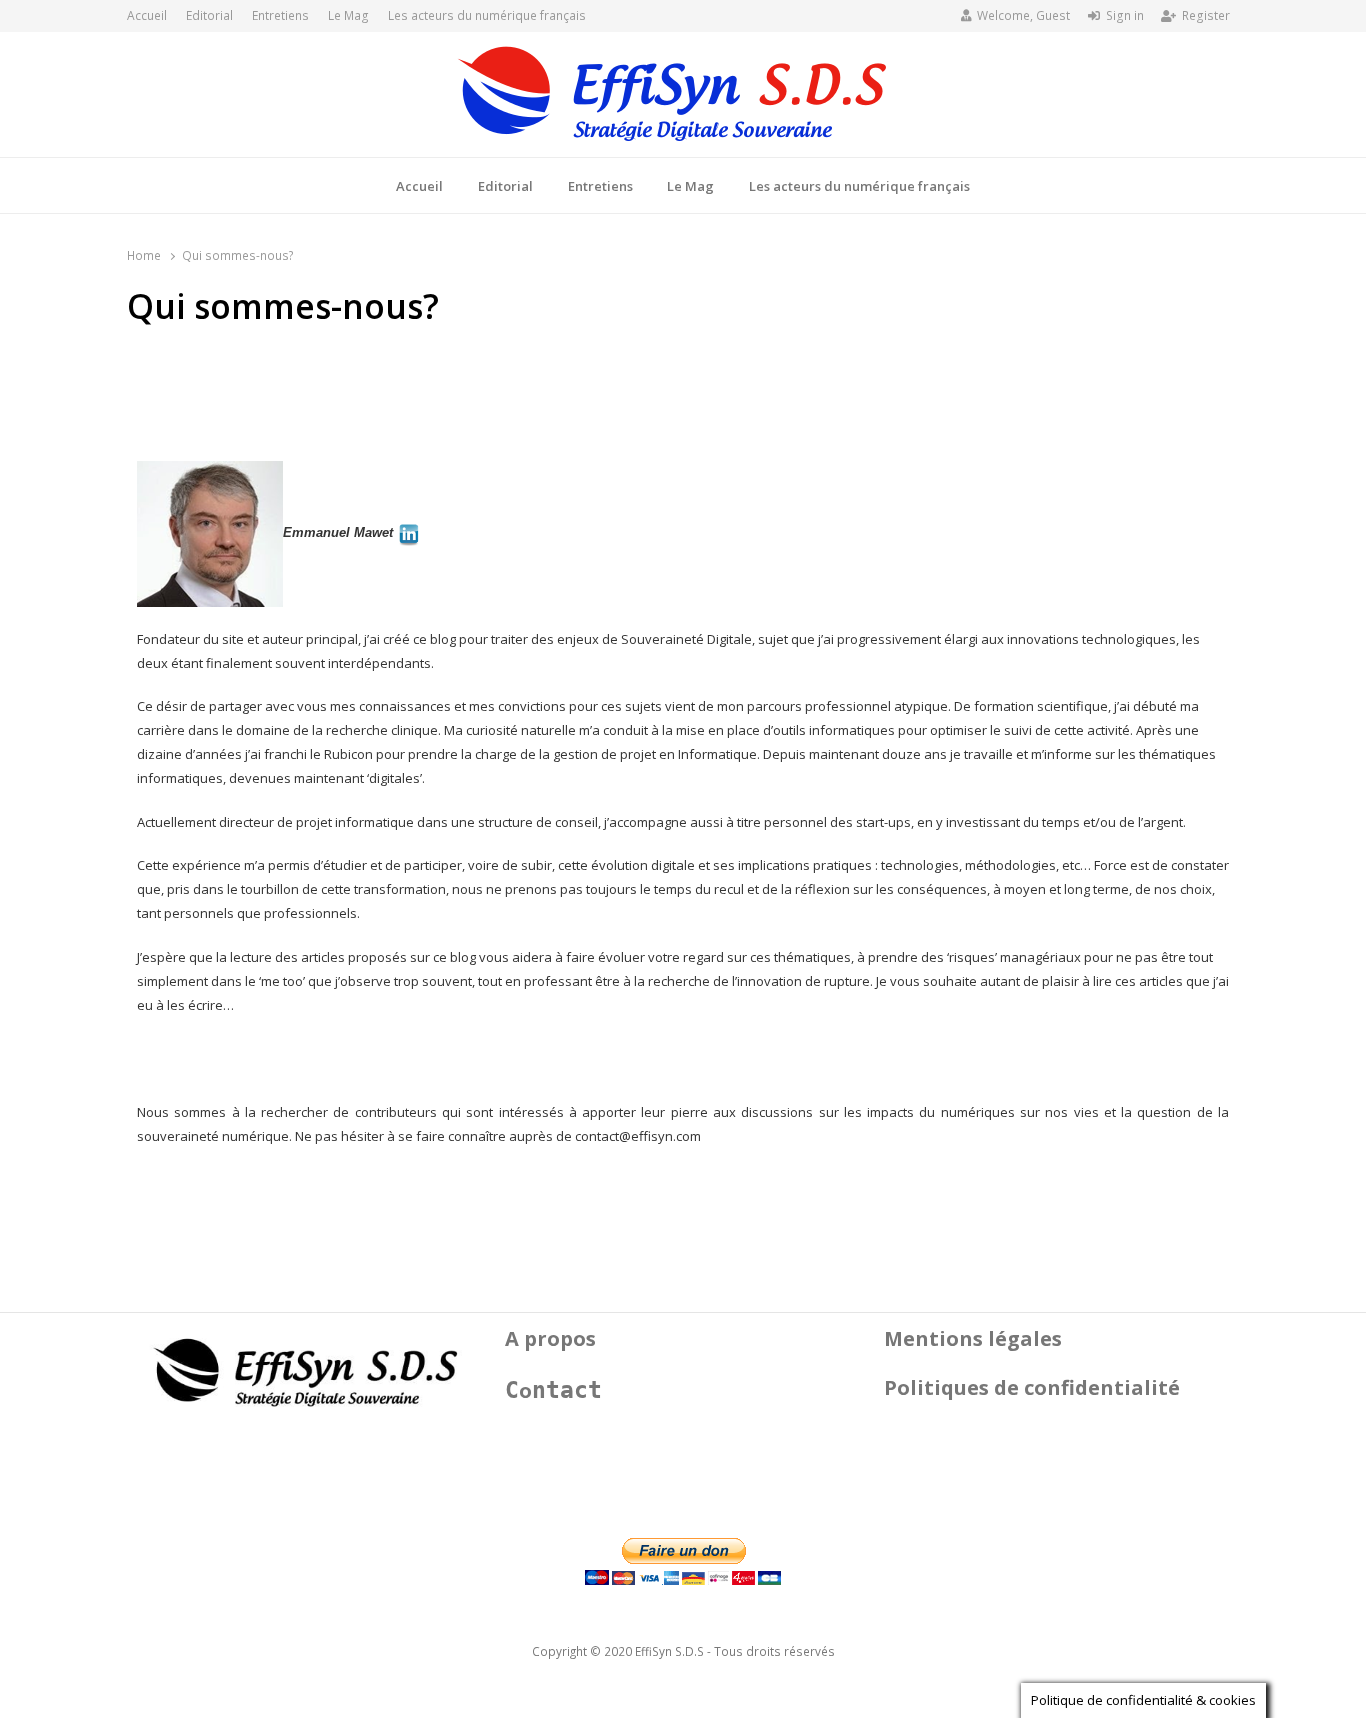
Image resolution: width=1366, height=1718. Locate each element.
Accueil (147, 15)
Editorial (209, 15)
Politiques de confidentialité (1032, 1387)
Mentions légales (973, 1338)
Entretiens (280, 15)
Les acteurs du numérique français (487, 15)
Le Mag (348, 15)
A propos (550, 1338)
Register (1206, 15)
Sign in (1125, 15)
